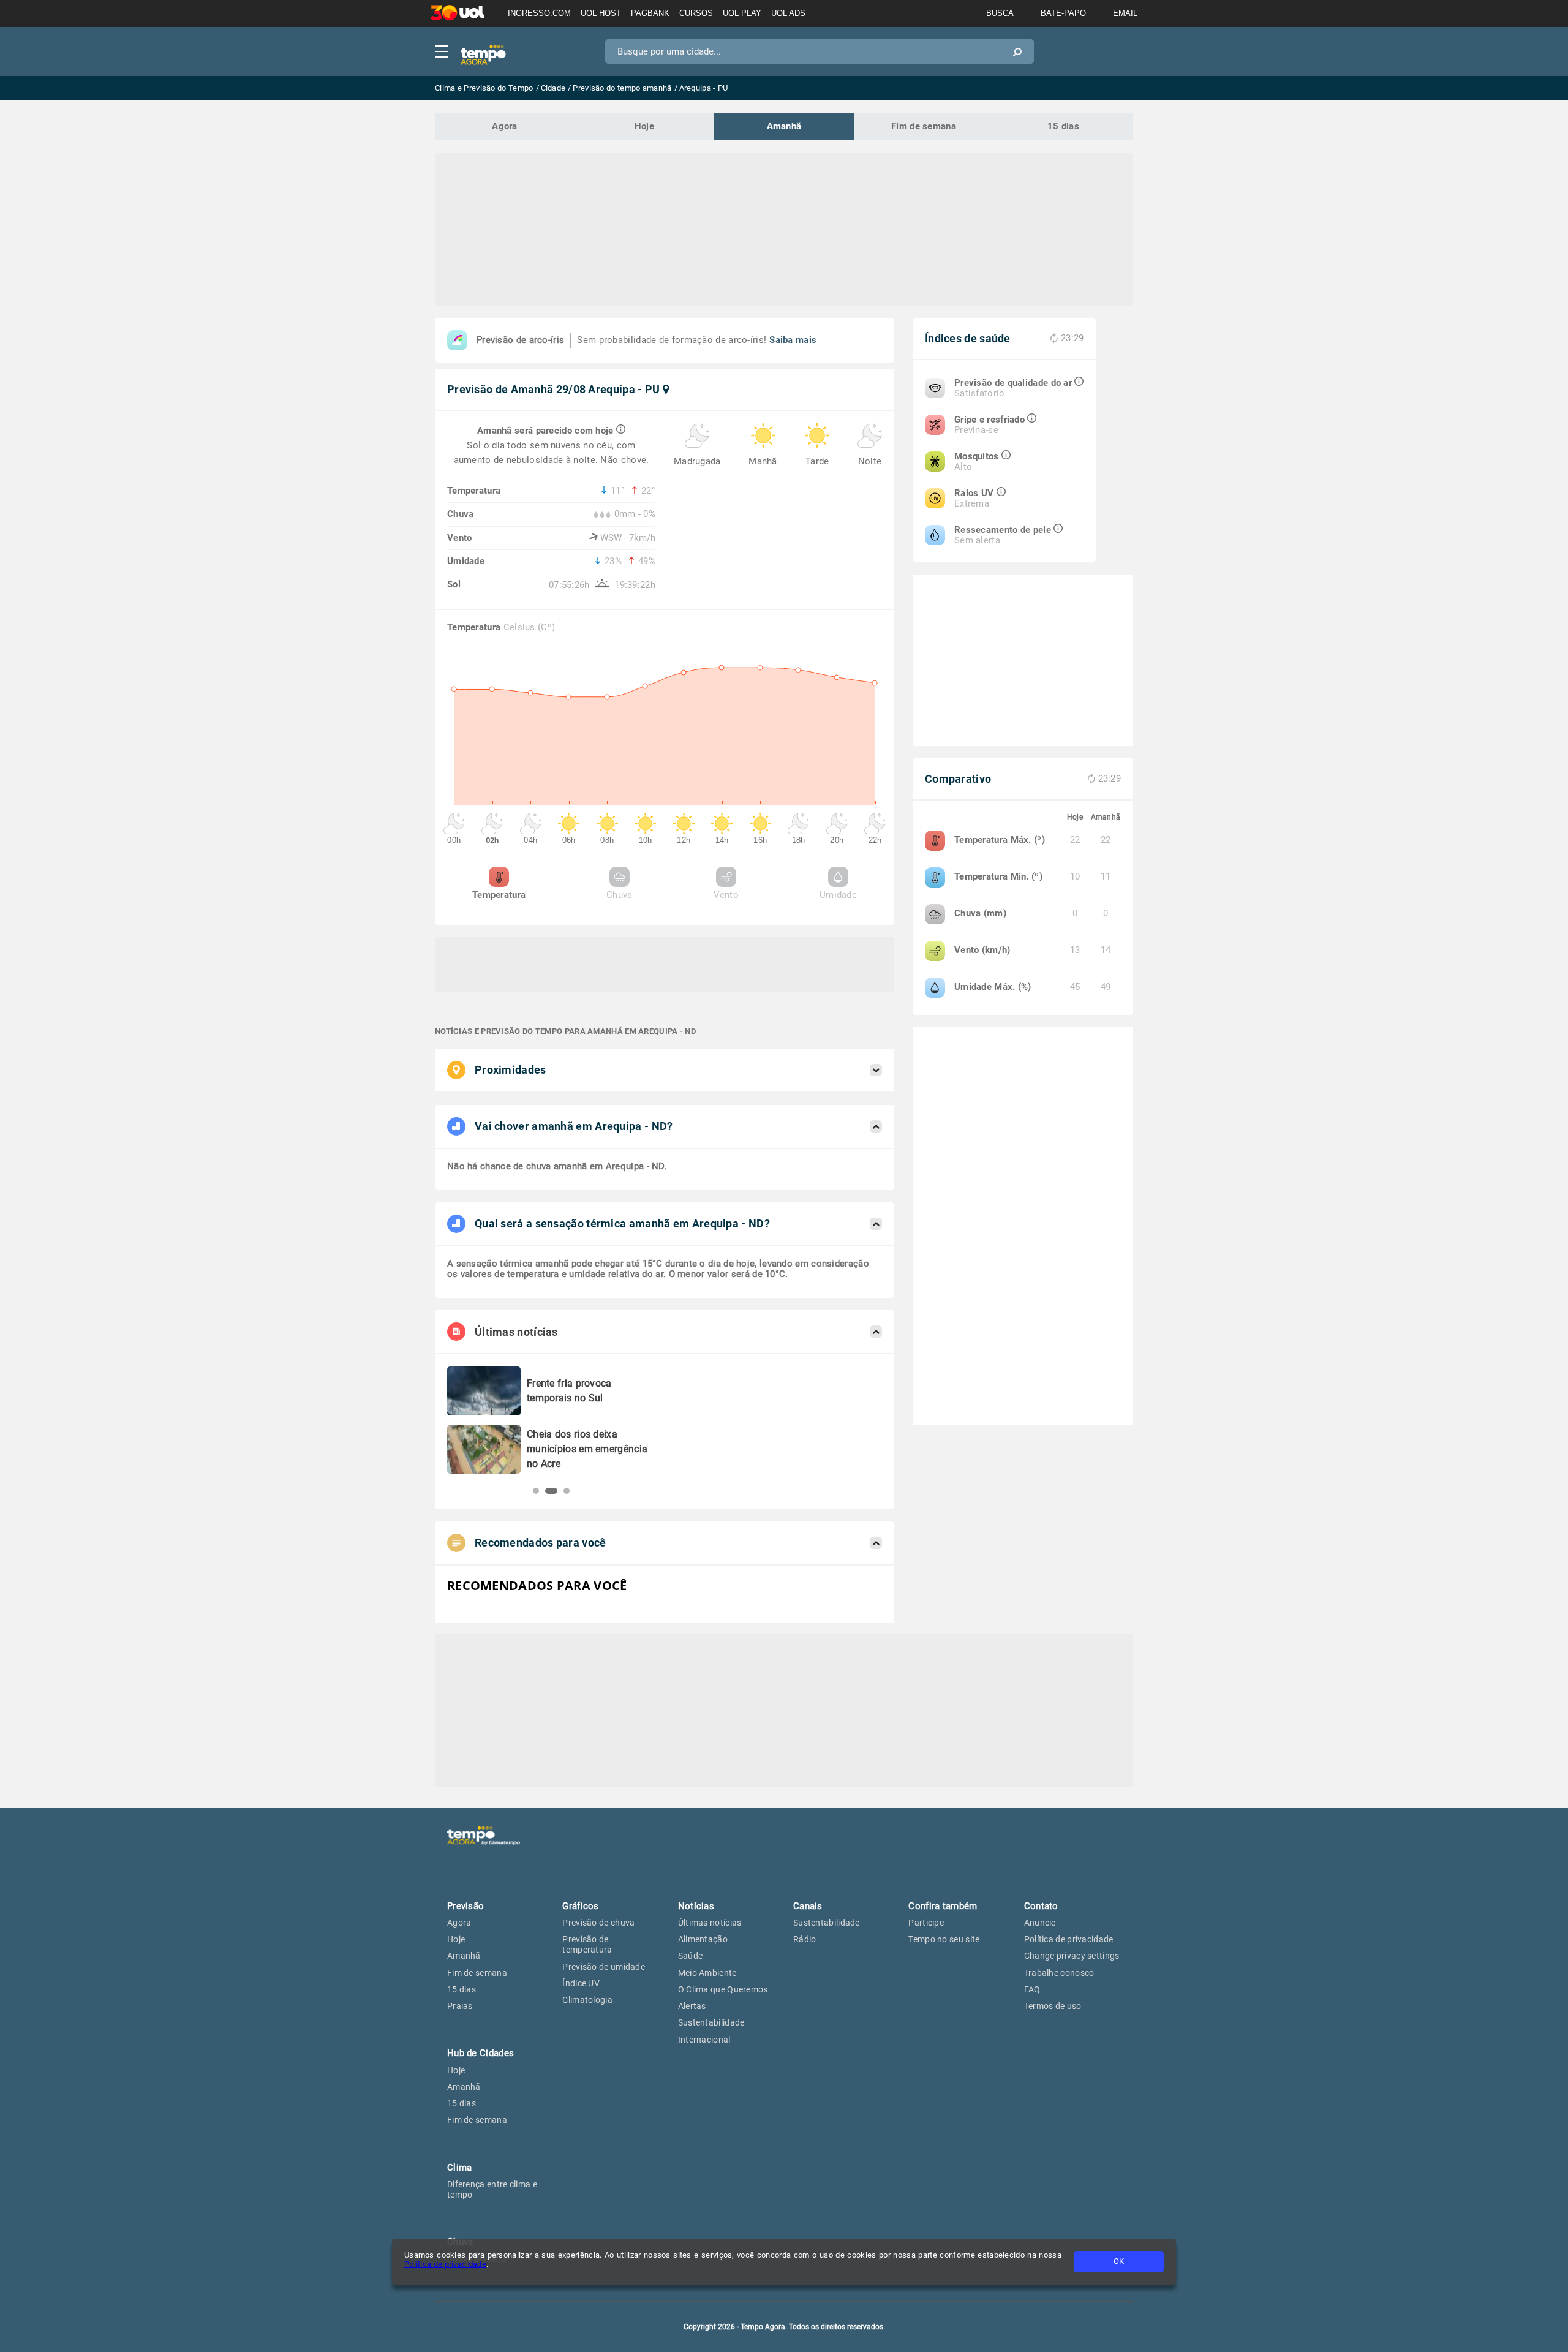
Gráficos (580, 1906)
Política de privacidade (445, 2264)
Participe (926, 1923)
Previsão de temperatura (587, 1944)
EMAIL (1125, 13)
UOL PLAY (742, 13)
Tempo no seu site (944, 1939)
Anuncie (1040, 1923)
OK (1119, 2261)
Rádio (805, 1939)
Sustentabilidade (711, 2022)
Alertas (692, 2006)
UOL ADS (788, 13)
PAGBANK (650, 13)
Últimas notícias (710, 1923)
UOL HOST (601, 13)
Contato (1041, 1906)
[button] (536, 1491)
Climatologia (587, 2000)
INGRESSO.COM (539, 13)
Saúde (691, 1956)
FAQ (1032, 1989)
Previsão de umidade (604, 1967)
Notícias (696, 1906)
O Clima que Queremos (723, 1989)
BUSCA (1000, 13)
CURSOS (696, 13)
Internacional (704, 2040)
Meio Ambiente (707, 1973)
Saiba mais (793, 340)
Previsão (466, 1906)
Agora (505, 126)
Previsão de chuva (598, 1923)
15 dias (1063, 126)
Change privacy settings (1072, 1956)
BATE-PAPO (1063, 13)
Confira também (943, 1906)
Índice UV (581, 1983)
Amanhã (784, 126)
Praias (460, 2006)
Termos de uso (1053, 2006)
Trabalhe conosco (1059, 1973)
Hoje (644, 126)
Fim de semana (924, 126)
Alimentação (703, 1939)
